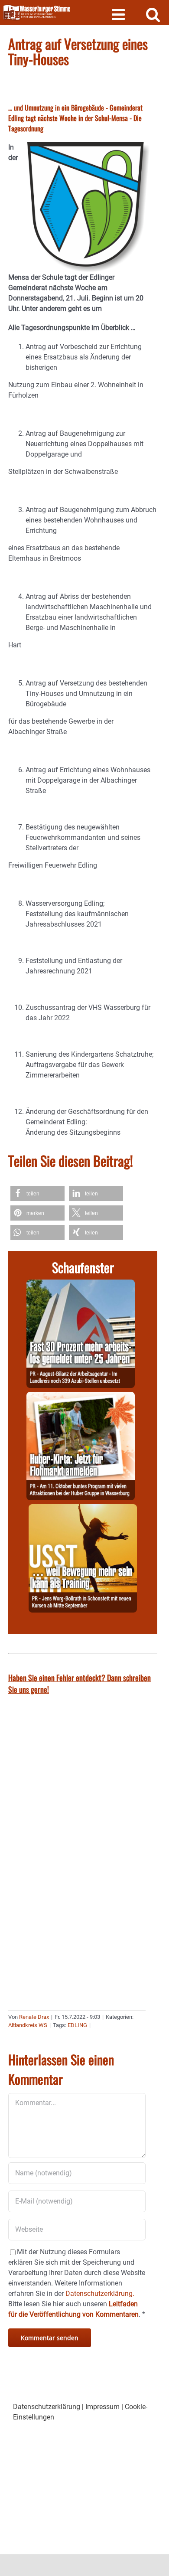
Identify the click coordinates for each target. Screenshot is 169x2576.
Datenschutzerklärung (47, 2407)
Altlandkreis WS (28, 2025)
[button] (37, 1193)
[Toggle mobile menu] (119, 14)
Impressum (102, 2407)
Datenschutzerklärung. (100, 2294)
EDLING (77, 2025)
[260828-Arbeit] (81, 1285)
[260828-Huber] (81, 1397)
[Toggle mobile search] (153, 14)
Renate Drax (34, 2017)
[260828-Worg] (83, 1509)
